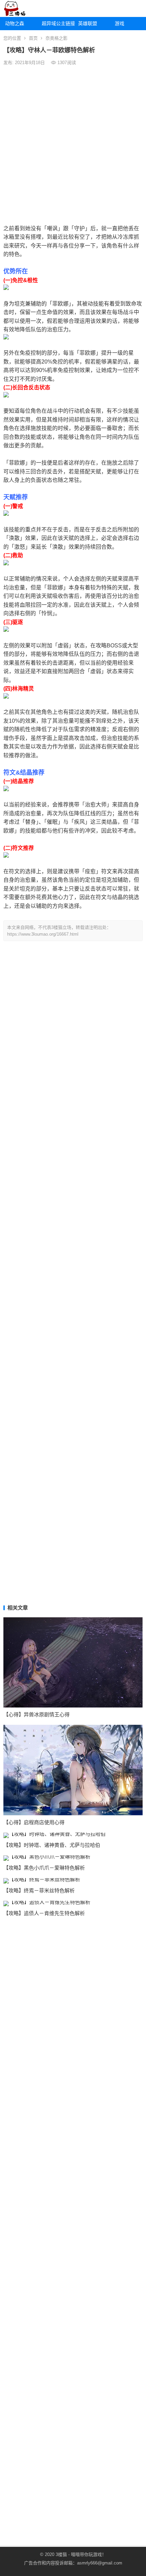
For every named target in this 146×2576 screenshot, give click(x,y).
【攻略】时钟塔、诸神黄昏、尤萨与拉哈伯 (52, 1845)
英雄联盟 (88, 23)
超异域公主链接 (58, 23)
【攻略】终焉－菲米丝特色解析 (39, 1890)
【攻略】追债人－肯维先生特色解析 (44, 1913)
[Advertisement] (73, 144)
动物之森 (15, 23)
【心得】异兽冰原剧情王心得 (36, 1714)
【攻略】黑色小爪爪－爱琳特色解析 (44, 1868)
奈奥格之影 (57, 38)
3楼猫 (61, 2554)
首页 (33, 38)
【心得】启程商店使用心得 (34, 1822)
